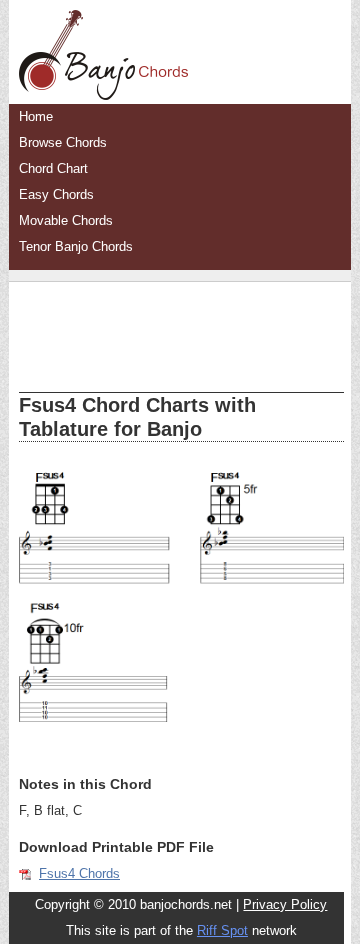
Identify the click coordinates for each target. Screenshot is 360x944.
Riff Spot (222, 930)
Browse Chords (63, 142)
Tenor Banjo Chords (76, 246)
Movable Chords (66, 220)
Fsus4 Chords (79, 873)
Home (36, 116)
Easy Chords (56, 194)
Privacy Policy (285, 904)
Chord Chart (53, 168)
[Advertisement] (181, 322)
